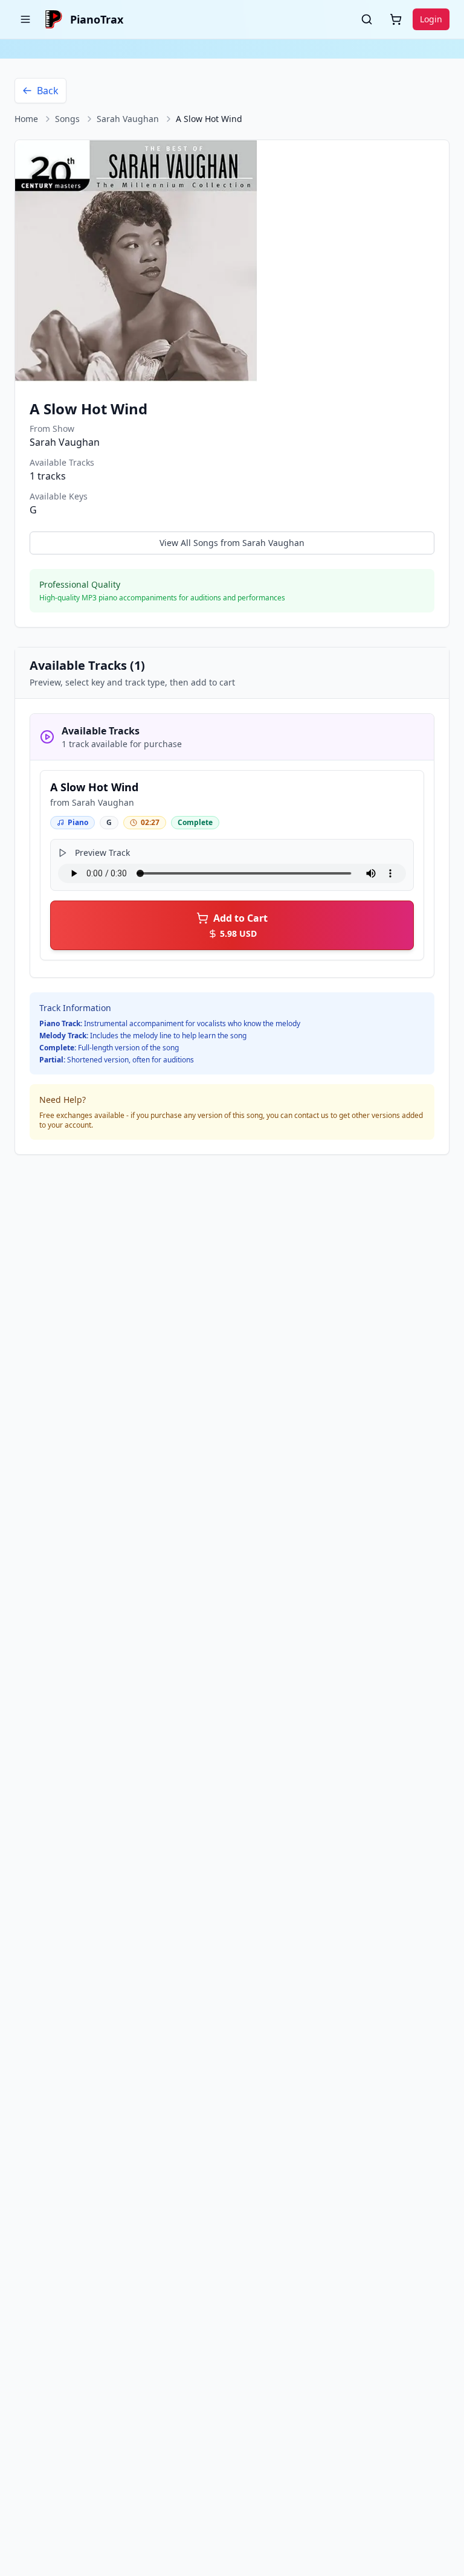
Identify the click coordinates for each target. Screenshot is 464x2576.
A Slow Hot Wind (94, 787)
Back (48, 91)
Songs (67, 119)
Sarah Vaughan (128, 119)
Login (431, 19)
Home (26, 119)
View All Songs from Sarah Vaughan (232, 543)
